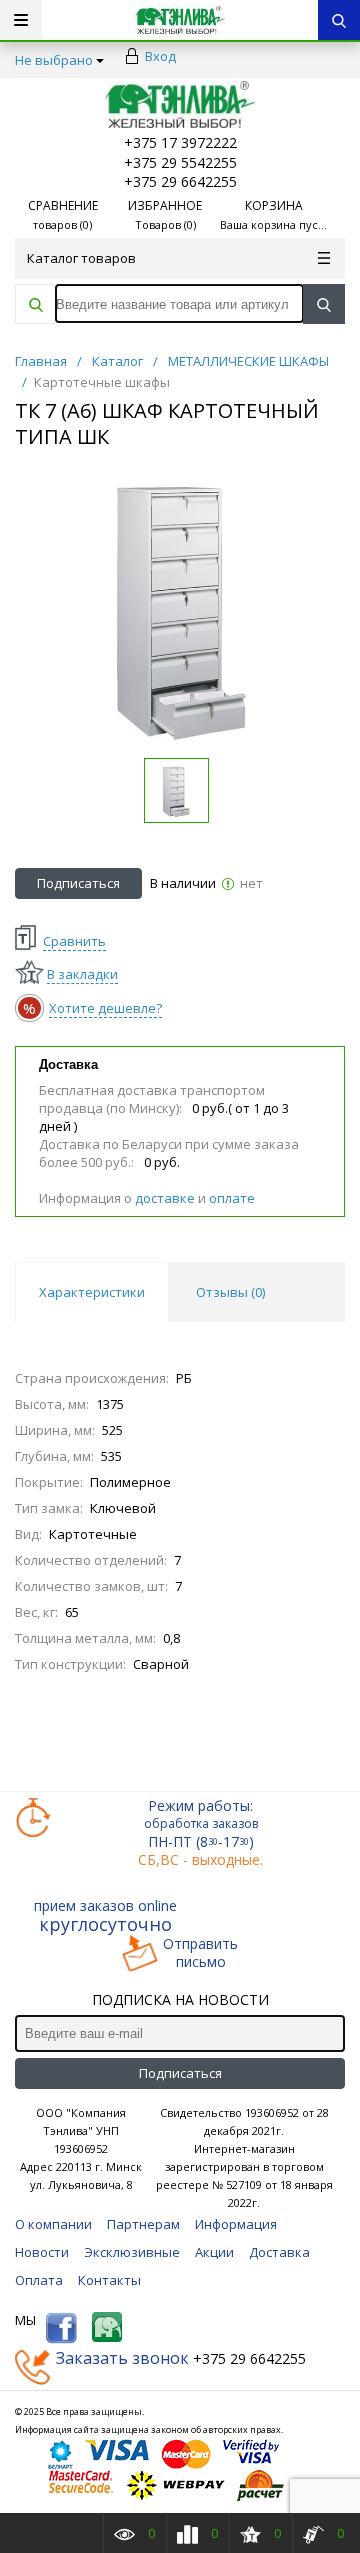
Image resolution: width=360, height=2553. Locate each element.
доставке (165, 1198)
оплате (232, 1198)
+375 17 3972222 (180, 142)
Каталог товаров (81, 258)
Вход (160, 56)
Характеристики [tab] (92, 1292)
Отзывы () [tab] (230, 1292)
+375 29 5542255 (180, 162)
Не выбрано (54, 60)
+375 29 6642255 (180, 181)
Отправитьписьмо (200, 1953)
